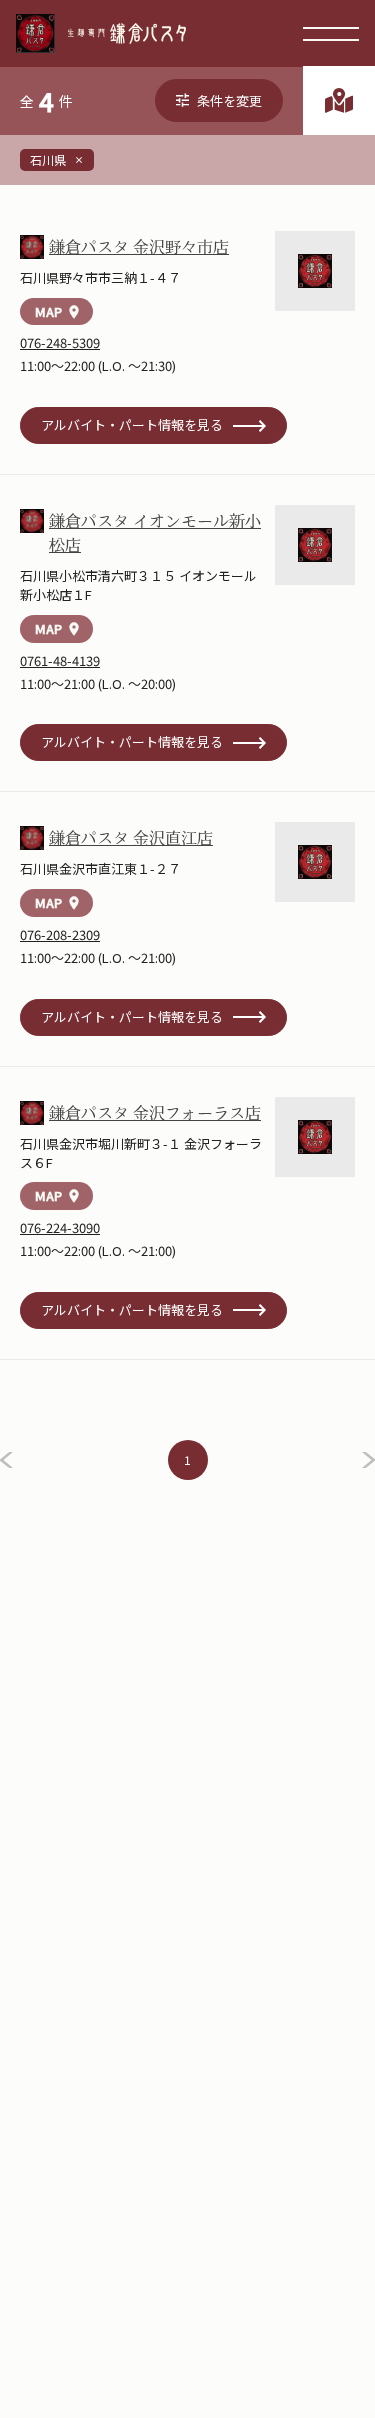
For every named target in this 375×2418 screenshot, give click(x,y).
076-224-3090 (60, 1227)
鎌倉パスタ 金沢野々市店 (139, 247)
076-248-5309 (60, 342)
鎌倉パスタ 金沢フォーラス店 (155, 1113)
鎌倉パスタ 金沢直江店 (131, 838)
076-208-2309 (60, 934)
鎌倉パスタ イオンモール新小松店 (155, 533)
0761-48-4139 (60, 660)
